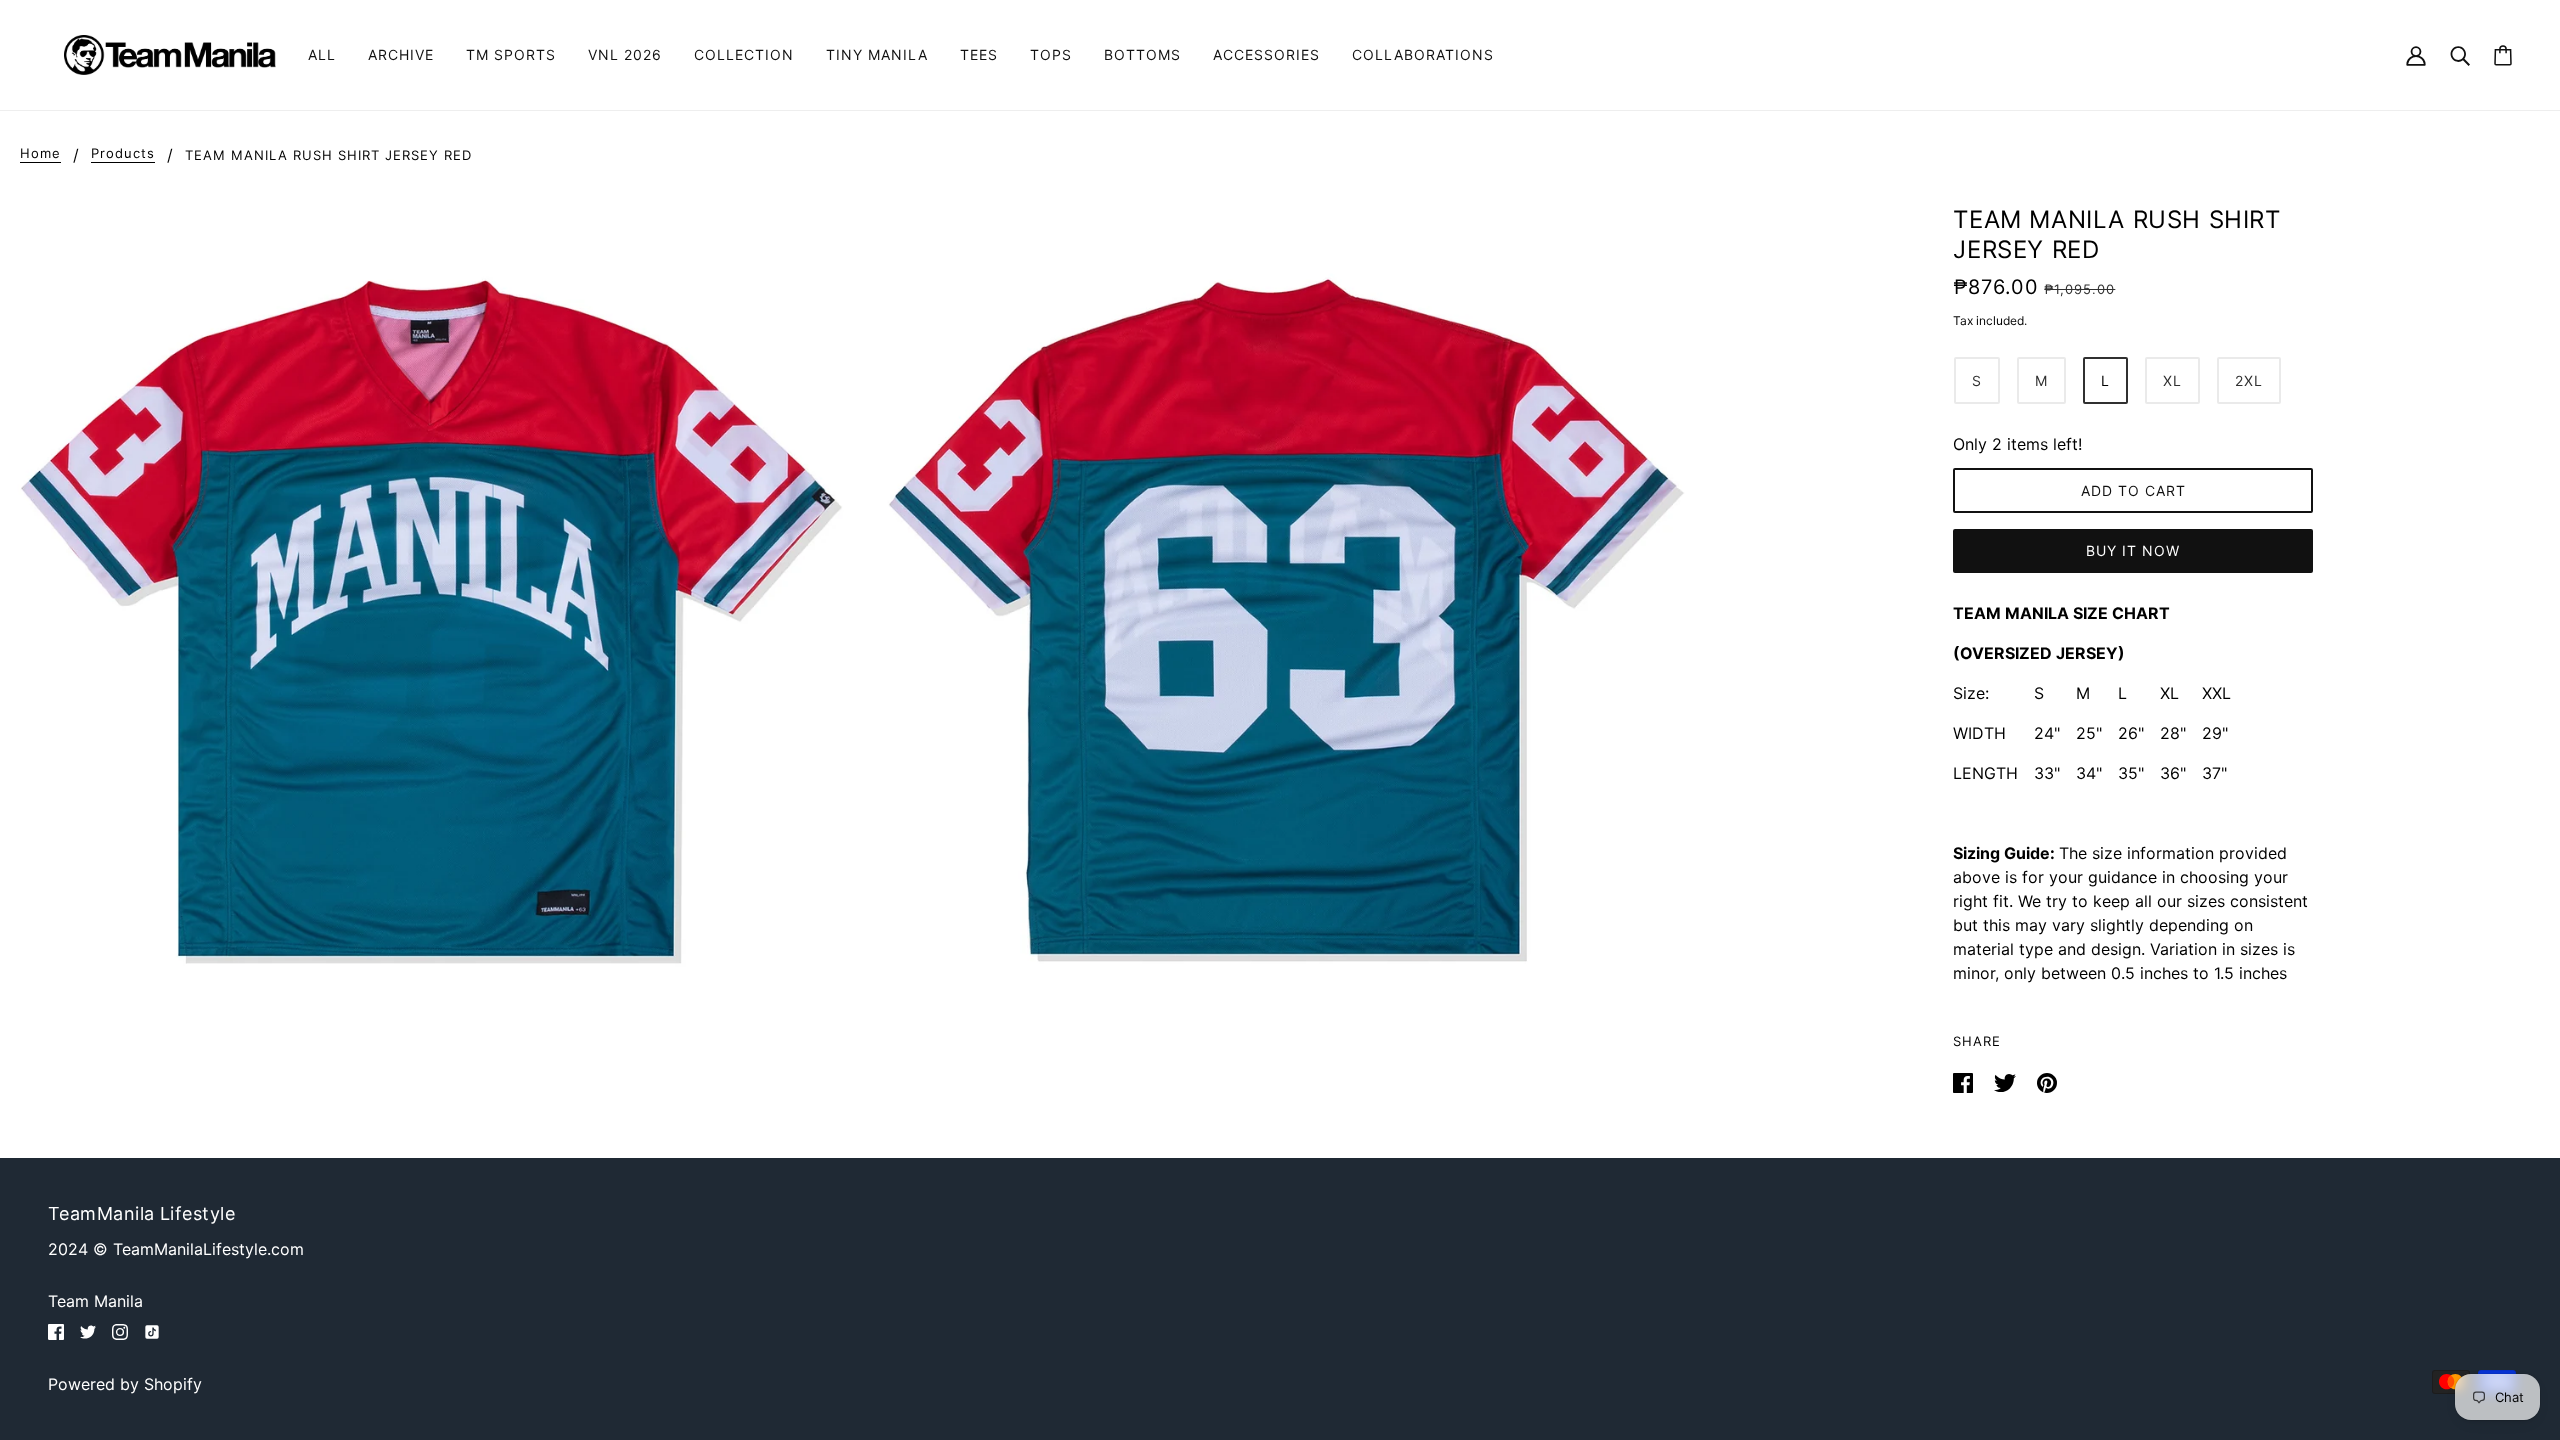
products (123, 154)
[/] (170, 53)
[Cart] (2503, 55)
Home (40, 154)
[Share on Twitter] (2007, 1081)
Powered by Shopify (125, 1384)
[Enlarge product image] (424, 603)
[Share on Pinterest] (2047, 1081)
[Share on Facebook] (1965, 1081)
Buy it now (2133, 550)
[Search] (2460, 54)
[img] (56, 1330)
